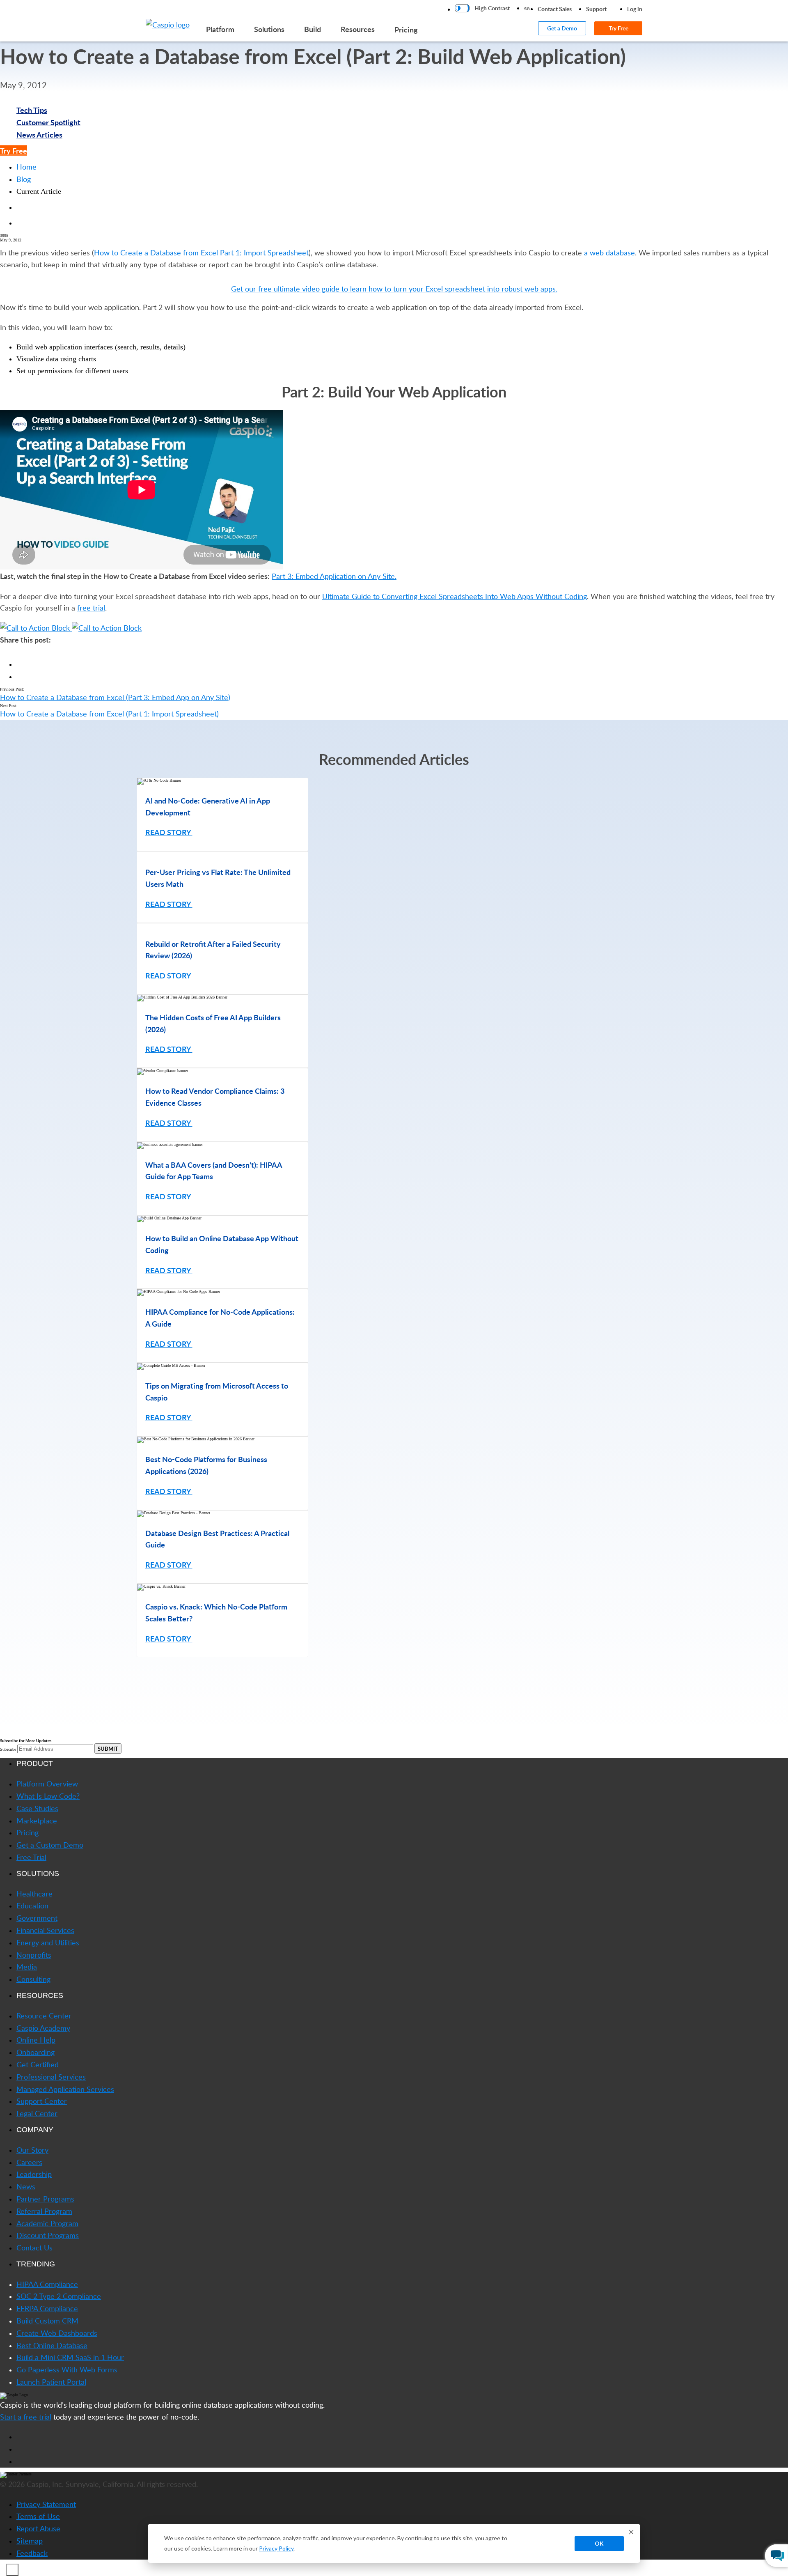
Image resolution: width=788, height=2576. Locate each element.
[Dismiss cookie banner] (631, 2533)
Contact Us (34, 2248)
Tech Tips (32, 110)
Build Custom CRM (47, 2321)
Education (32, 1906)
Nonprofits (34, 1955)
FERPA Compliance (47, 2308)
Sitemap (30, 2541)
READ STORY (169, 832)
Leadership (34, 2174)
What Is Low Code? (48, 1796)
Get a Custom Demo (50, 1845)
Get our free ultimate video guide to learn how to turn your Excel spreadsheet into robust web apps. (394, 289)
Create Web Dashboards (57, 2333)
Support (596, 9)
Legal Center (37, 2113)
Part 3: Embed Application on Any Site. (334, 576)
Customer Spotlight (48, 122)
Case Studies (37, 1808)
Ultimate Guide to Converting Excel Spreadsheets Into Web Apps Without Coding (455, 596)
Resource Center (44, 2016)
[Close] (12, 2570)
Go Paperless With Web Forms (67, 2369)
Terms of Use (38, 2516)
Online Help (36, 2040)
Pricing (406, 29)
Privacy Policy (276, 2548)
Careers (29, 2162)
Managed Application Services (65, 2089)
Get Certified (38, 2064)
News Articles (39, 134)
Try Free (618, 28)
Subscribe (8, 1749)
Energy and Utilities (48, 1942)
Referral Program (44, 2211)
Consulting (33, 1979)
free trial (91, 608)
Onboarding (36, 2052)
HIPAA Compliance (47, 2284)
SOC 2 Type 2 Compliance (59, 2296)
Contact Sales (555, 9)
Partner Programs (45, 2199)
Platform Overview (47, 1784)
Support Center (42, 2101)
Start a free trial (26, 2417)
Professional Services (51, 2077)
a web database (609, 253)
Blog (24, 179)
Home (26, 167)
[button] (394, 1670)
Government (37, 1918)
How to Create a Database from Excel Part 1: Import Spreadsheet (201, 253)
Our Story (32, 2150)
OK (599, 2543)
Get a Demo (562, 28)
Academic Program (47, 2223)
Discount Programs (48, 2235)
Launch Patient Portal (51, 2382)
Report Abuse (38, 2528)
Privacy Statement (46, 2504)
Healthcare (34, 1894)
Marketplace (37, 1821)
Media (27, 1967)
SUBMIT (108, 1748)
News (26, 2186)
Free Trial (31, 1857)
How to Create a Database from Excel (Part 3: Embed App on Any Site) (115, 697)
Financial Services (45, 1930)
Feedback (32, 2553)
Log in (635, 9)
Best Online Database (52, 2345)
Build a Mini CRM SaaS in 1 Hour (70, 2357)
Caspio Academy (43, 2028)
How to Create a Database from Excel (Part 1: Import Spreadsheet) (109, 714)
